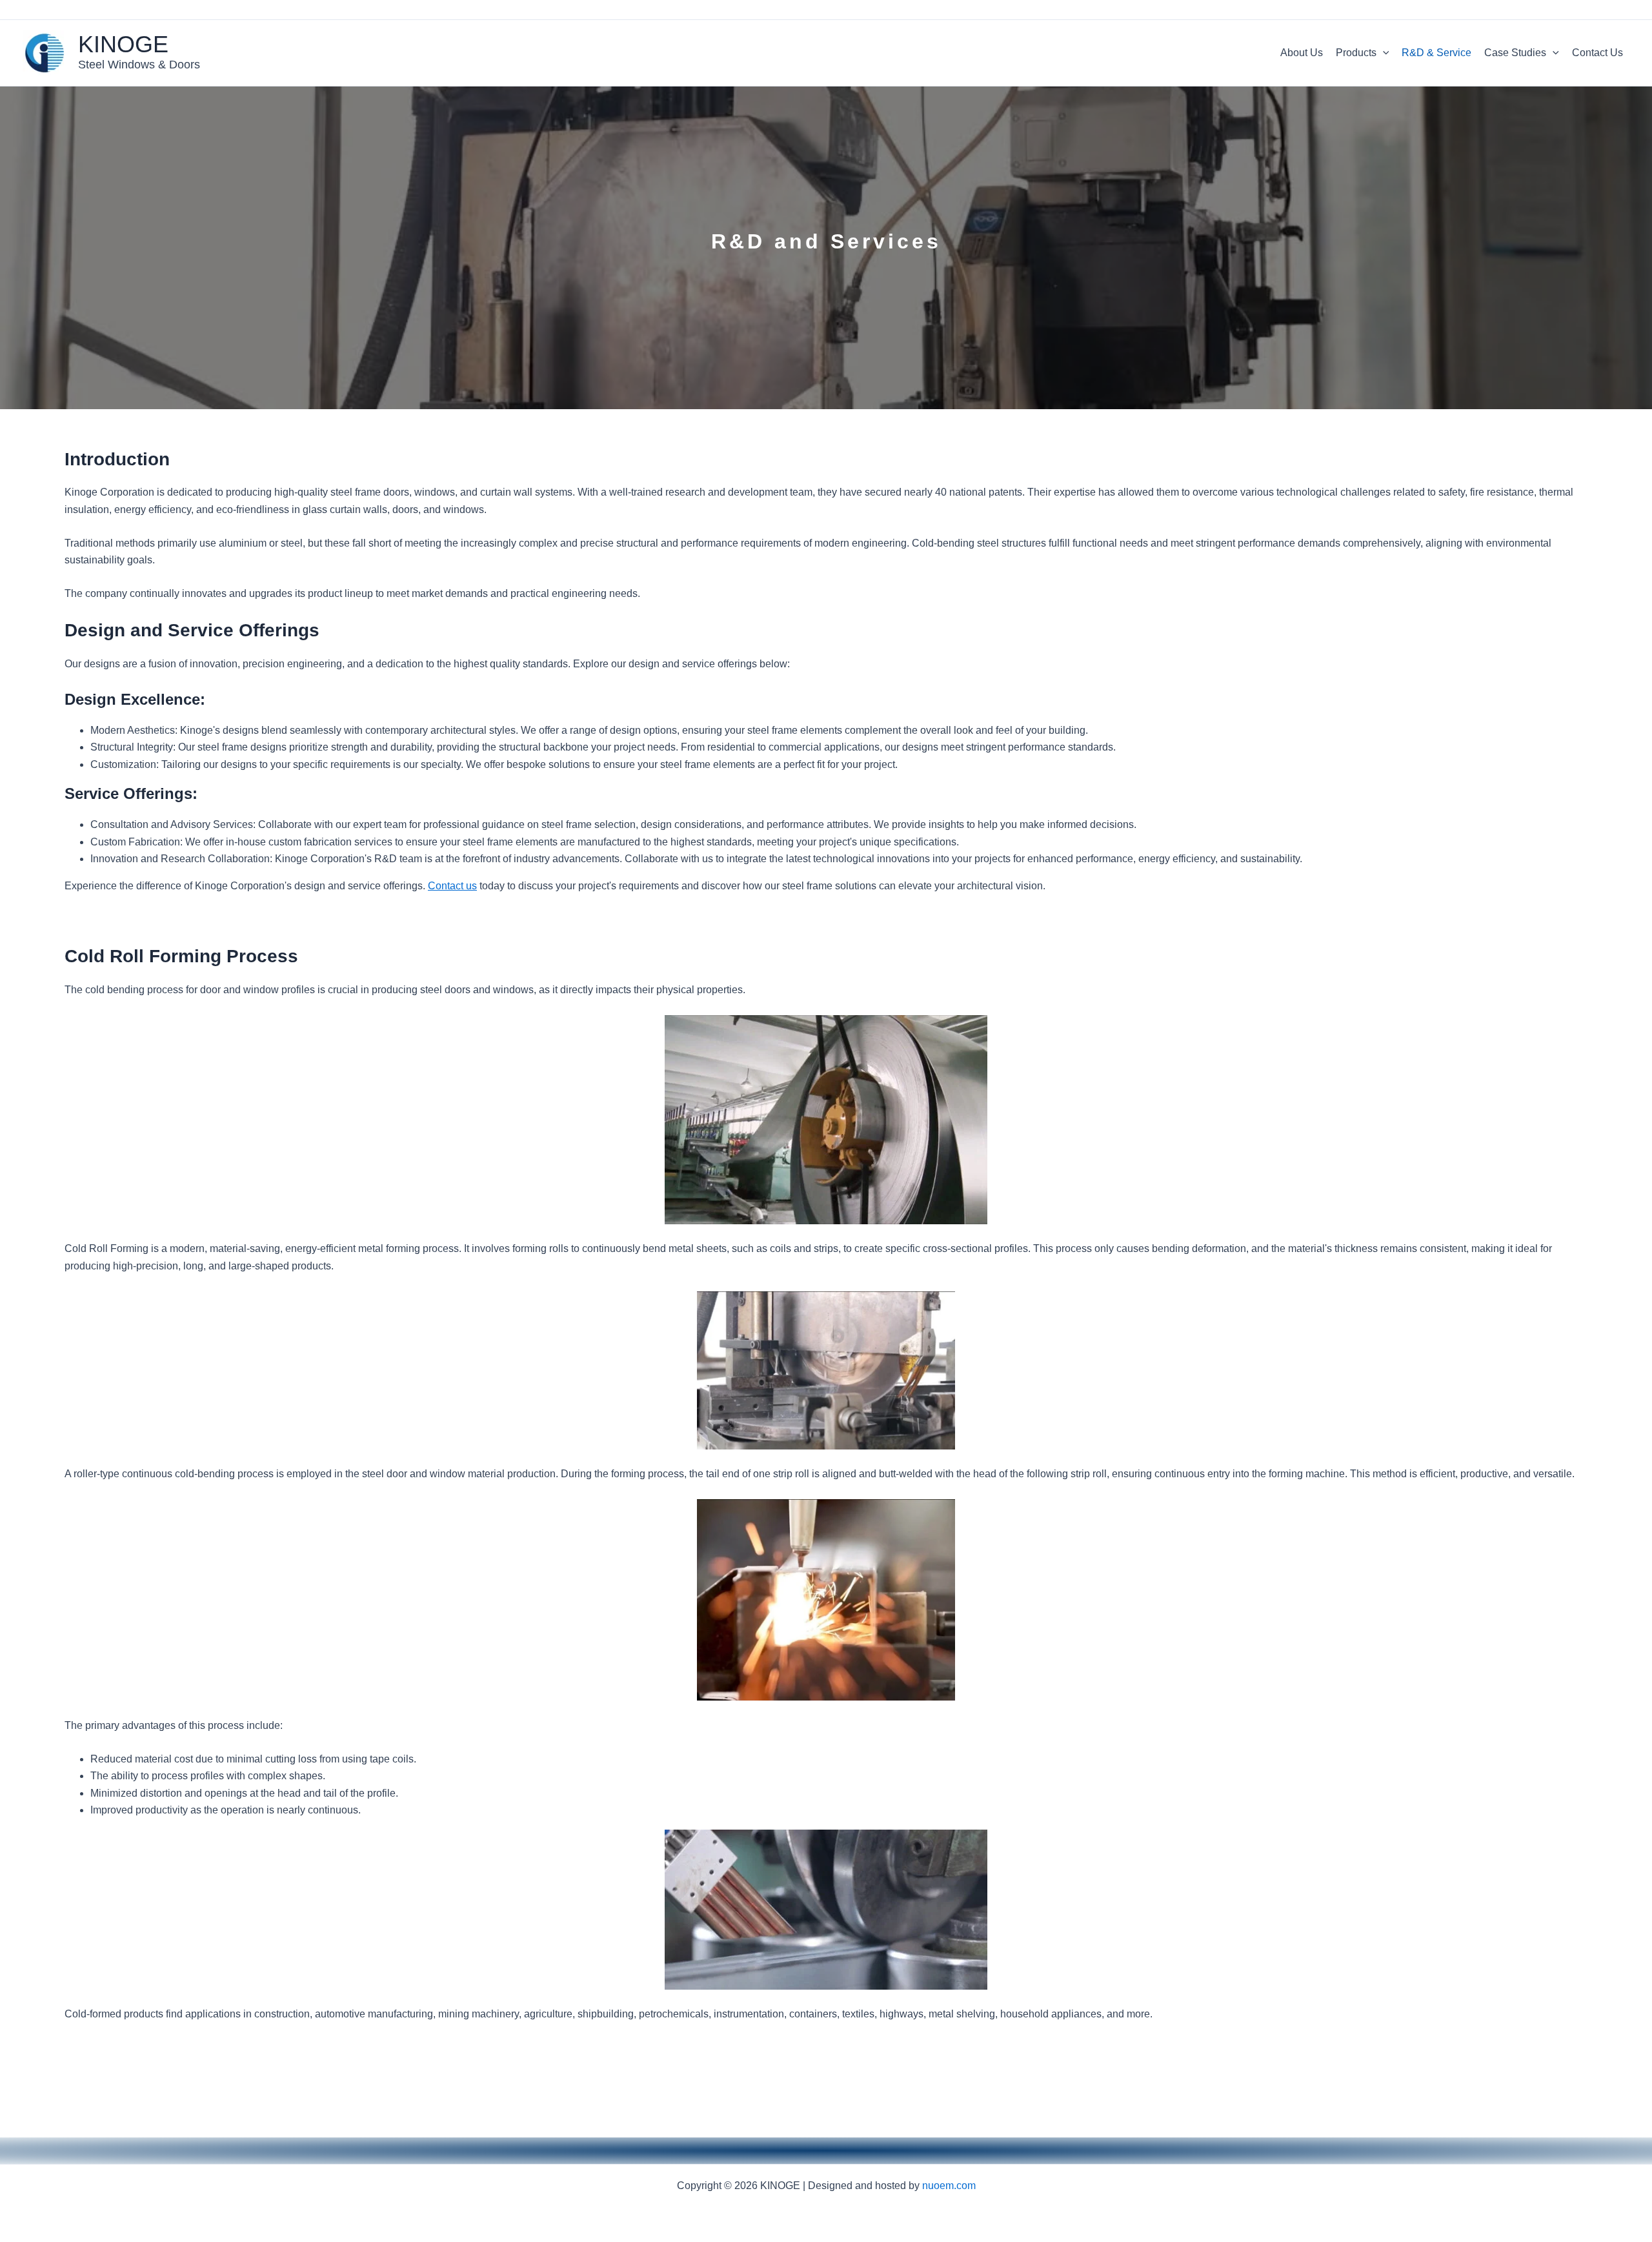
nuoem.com (949, 2186)
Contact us (452, 886)
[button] (1383, 53)
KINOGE (123, 44)
